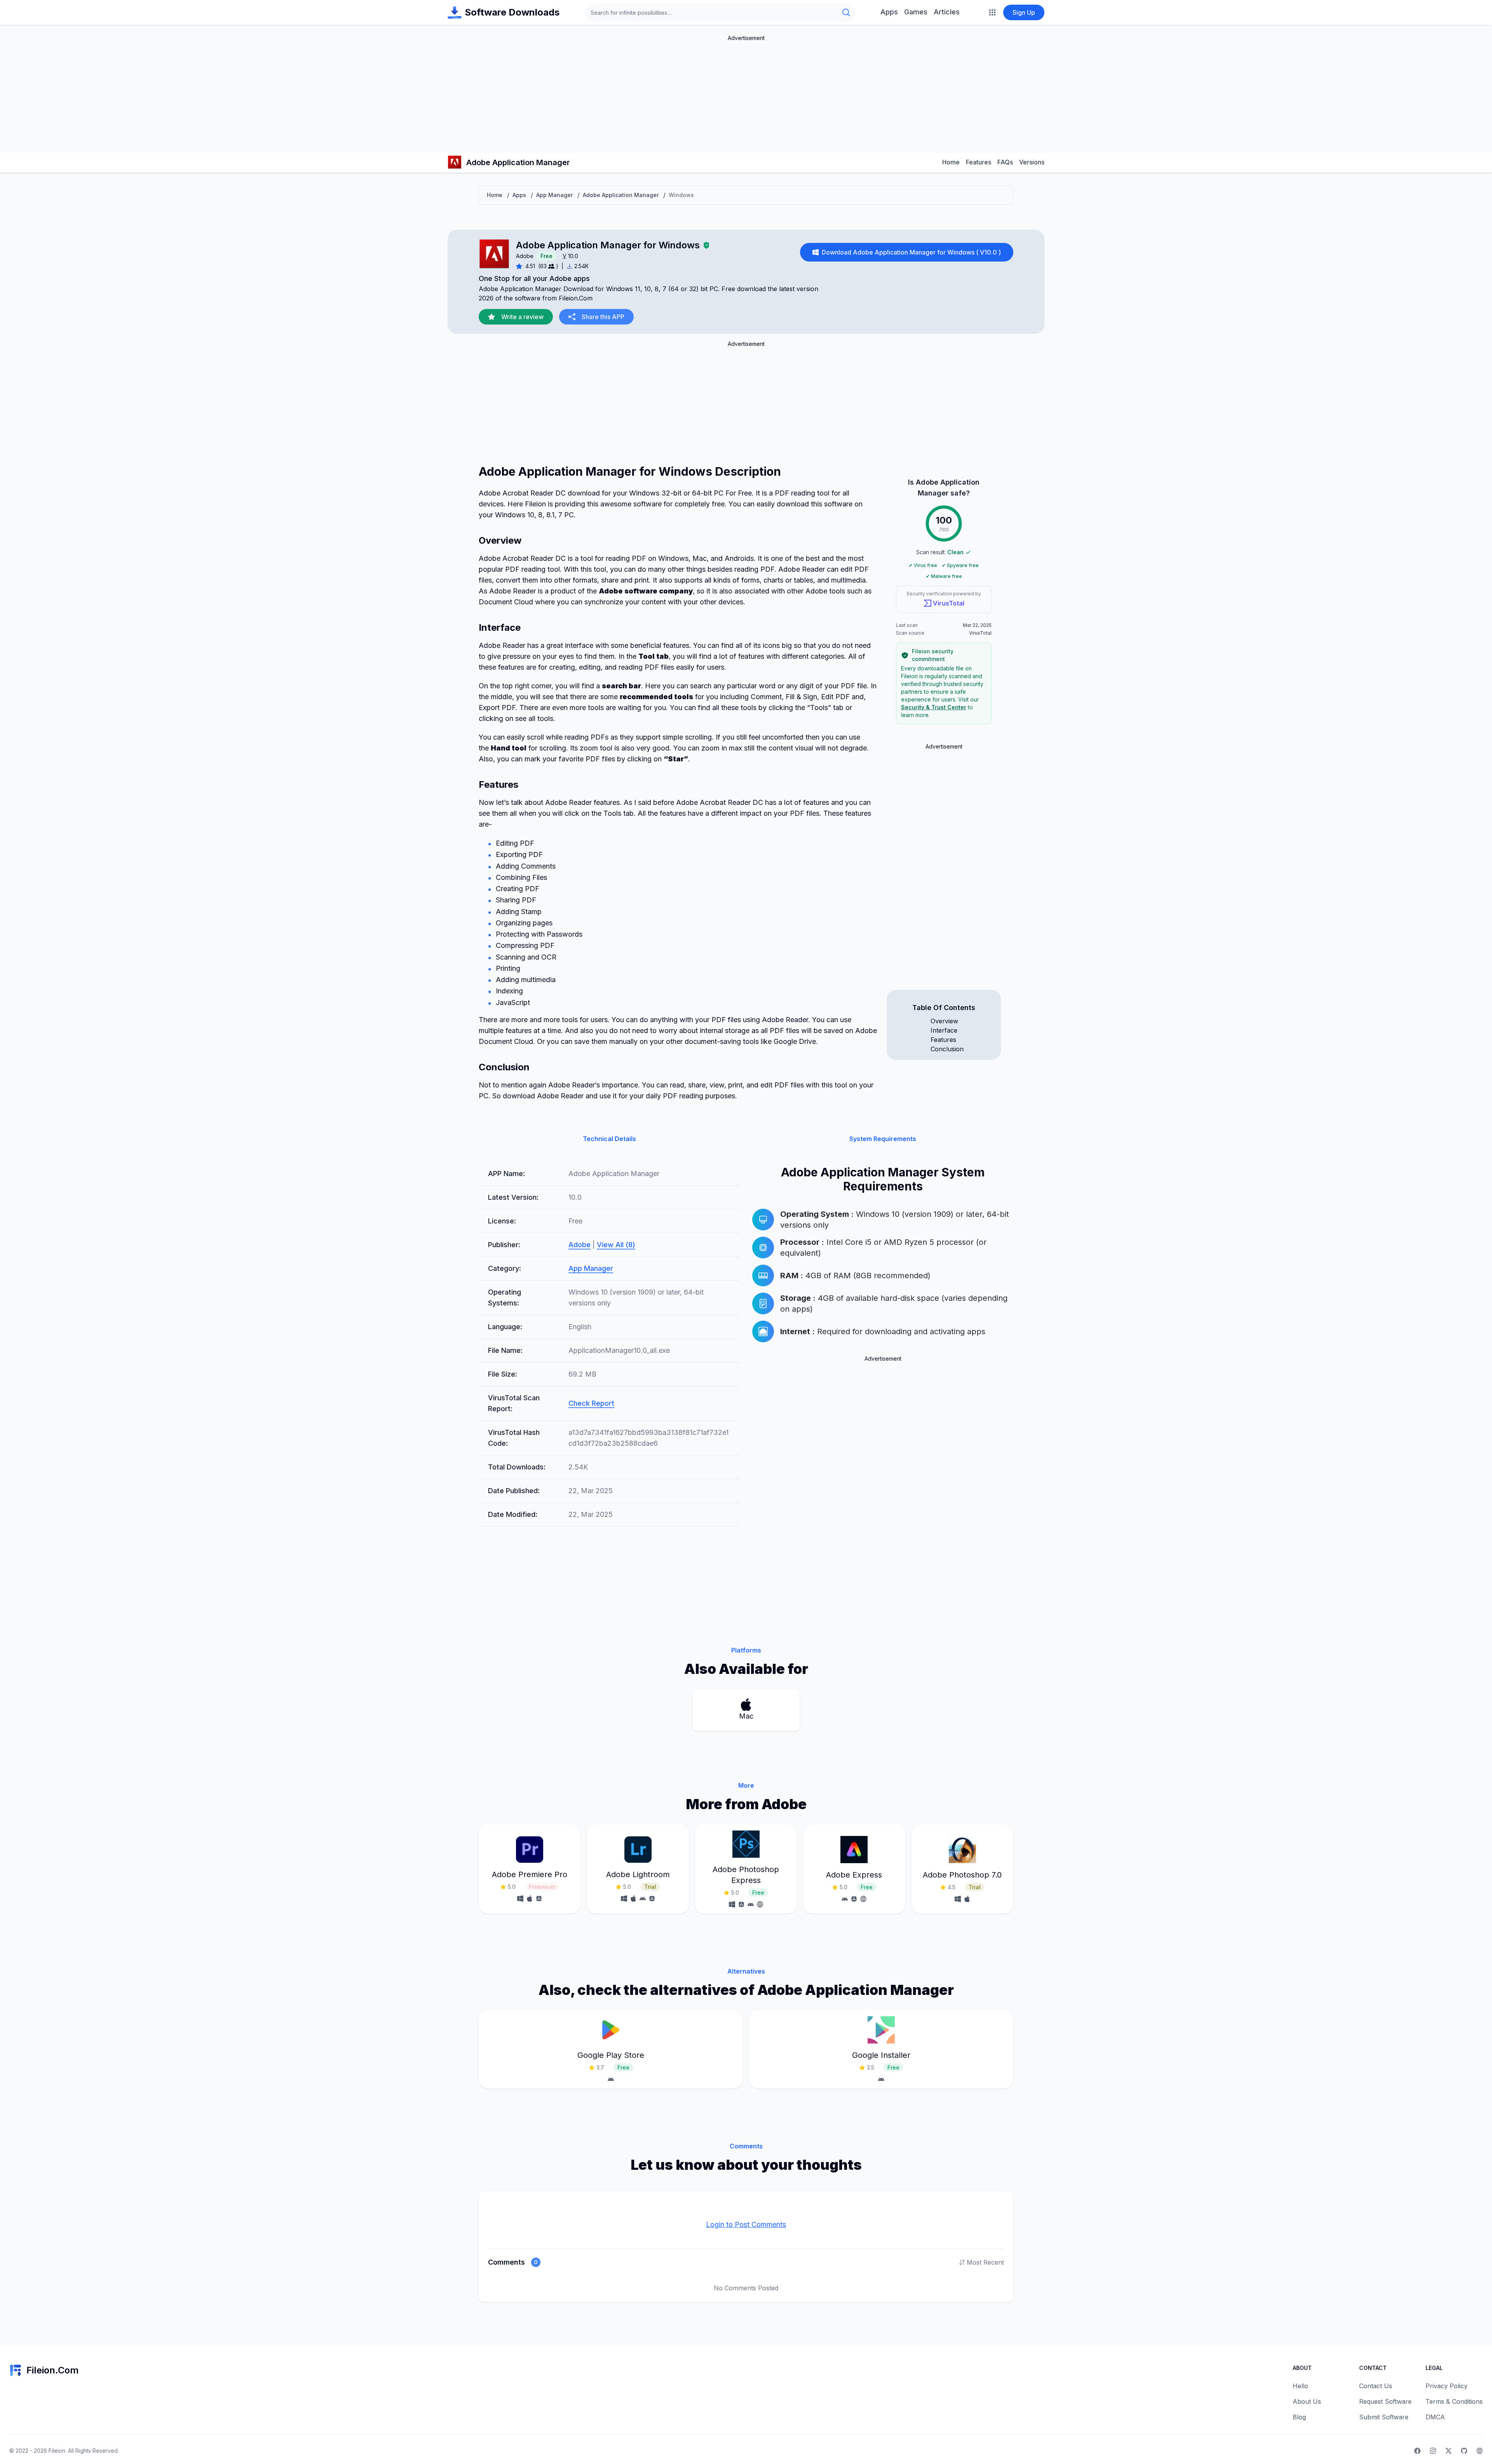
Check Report (591, 1403)
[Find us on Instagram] (1433, 2451)
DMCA (1435, 2417)
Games (916, 12)
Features (979, 162)
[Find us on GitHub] (1464, 2451)
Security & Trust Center (934, 707)
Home (951, 162)
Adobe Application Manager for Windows (608, 245)
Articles (947, 12)
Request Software (1385, 2401)
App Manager (554, 195)
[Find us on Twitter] (1448, 2451)
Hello (1300, 2386)
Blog (1299, 2417)
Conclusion (947, 1049)
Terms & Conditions (1454, 2401)
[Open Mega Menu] (992, 12)
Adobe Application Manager (621, 195)
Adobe (525, 256)
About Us (1307, 2401)
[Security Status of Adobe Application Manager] (706, 245)
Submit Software (1384, 2417)
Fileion (57, 2451)
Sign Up (1024, 12)
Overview (944, 1021)
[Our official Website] (1480, 2451)
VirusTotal (949, 603)
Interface (944, 1030)
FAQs (1005, 162)
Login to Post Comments (746, 2224)
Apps (889, 12)
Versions (1032, 162)
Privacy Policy (1447, 2386)
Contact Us (1376, 2386)
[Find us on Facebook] (1417, 2451)
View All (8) (616, 1245)
